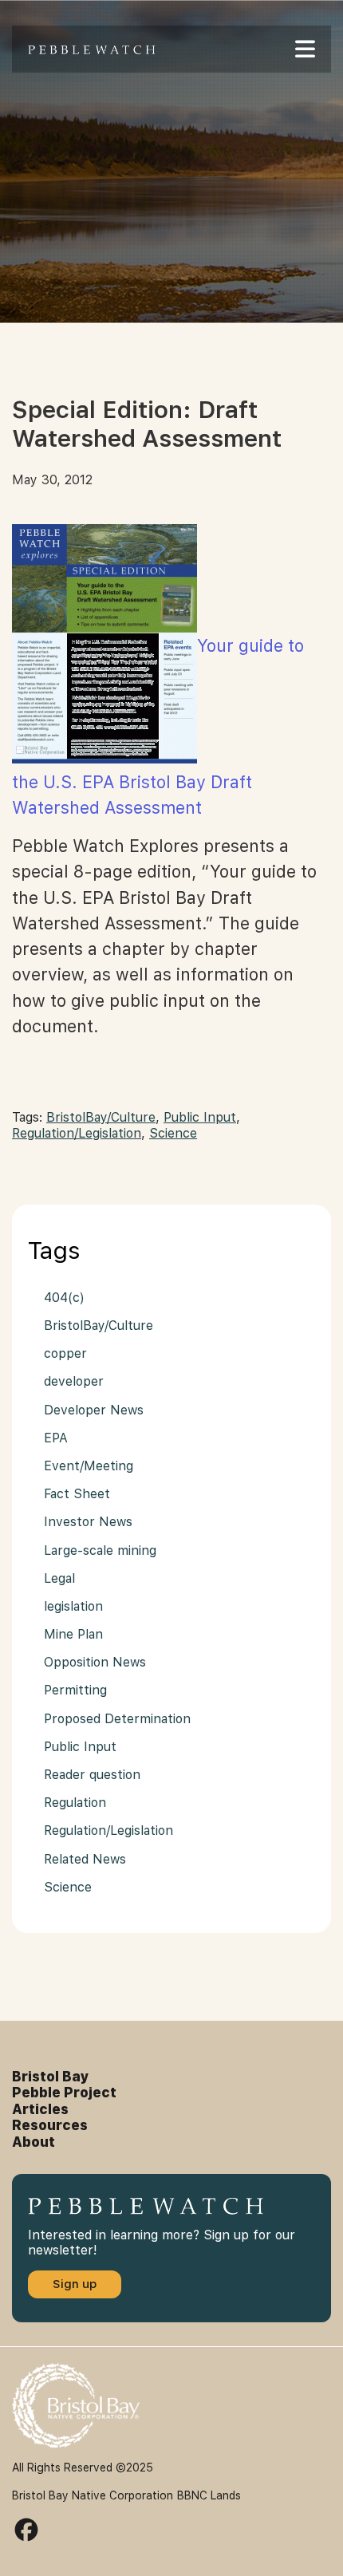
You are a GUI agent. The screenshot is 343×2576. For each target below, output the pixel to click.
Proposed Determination (117, 1719)
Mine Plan (73, 1634)
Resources (50, 2125)
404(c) (64, 1298)
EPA (56, 1438)
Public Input (200, 1117)
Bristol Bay (51, 2077)
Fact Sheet (77, 1494)
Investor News (88, 1522)
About (34, 2142)
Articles (40, 2109)
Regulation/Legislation (77, 1133)
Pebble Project (64, 2093)
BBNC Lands (209, 2495)
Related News (85, 1859)
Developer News (94, 1410)
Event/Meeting (89, 1466)
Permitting (75, 1690)
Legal (59, 1578)
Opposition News (95, 1662)
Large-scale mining (100, 1550)
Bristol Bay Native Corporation (93, 2495)
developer (74, 1381)
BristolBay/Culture (101, 1117)
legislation (73, 1606)
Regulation (75, 1803)
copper (65, 1353)
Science (173, 1133)
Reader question (92, 1775)
